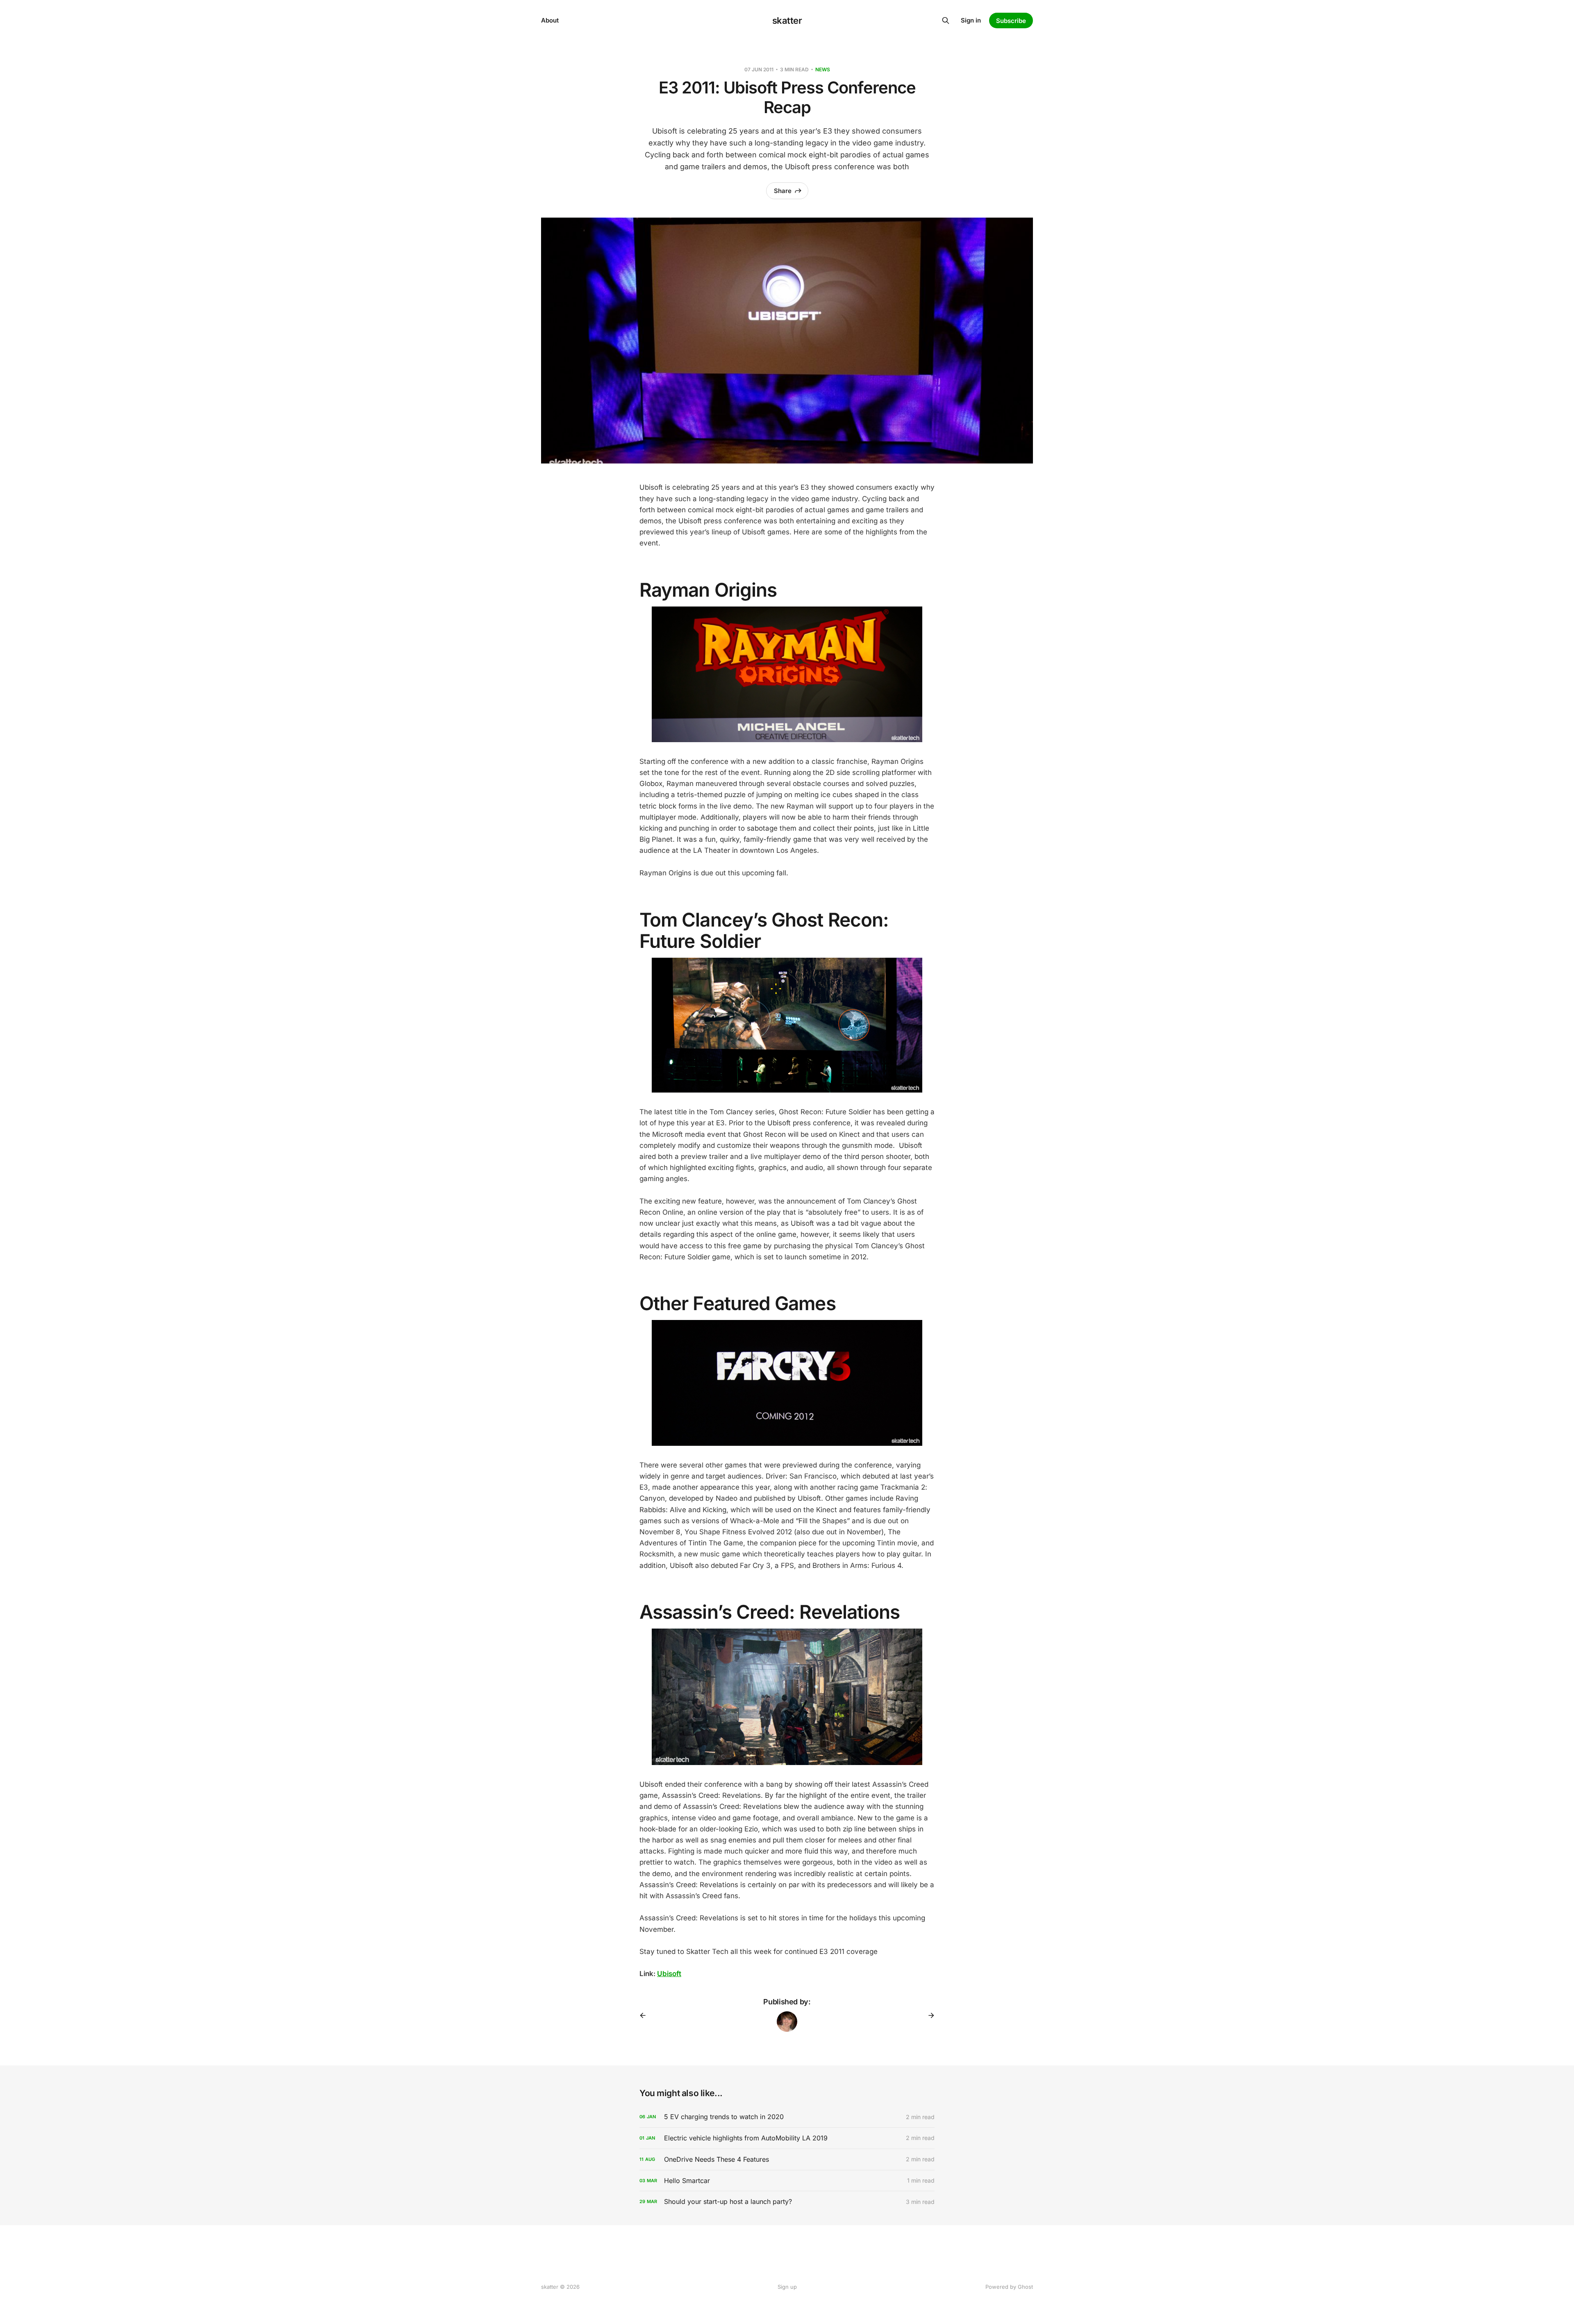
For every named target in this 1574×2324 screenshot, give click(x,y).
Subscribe (1011, 21)
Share (783, 191)
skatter (787, 20)
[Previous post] (646, 2015)
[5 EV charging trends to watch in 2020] (787, 2117)
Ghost (1025, 2287)
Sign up (787, 2287)
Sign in (971, 20)
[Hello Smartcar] (787, 2181)
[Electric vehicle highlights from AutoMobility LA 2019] (787, 2138)
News (823, 69)
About (550, 20)
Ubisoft (669, 1974)
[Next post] (928, 2015)
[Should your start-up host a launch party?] (787, 2202)
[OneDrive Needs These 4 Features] (787, 2159)
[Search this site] (946, 20)
